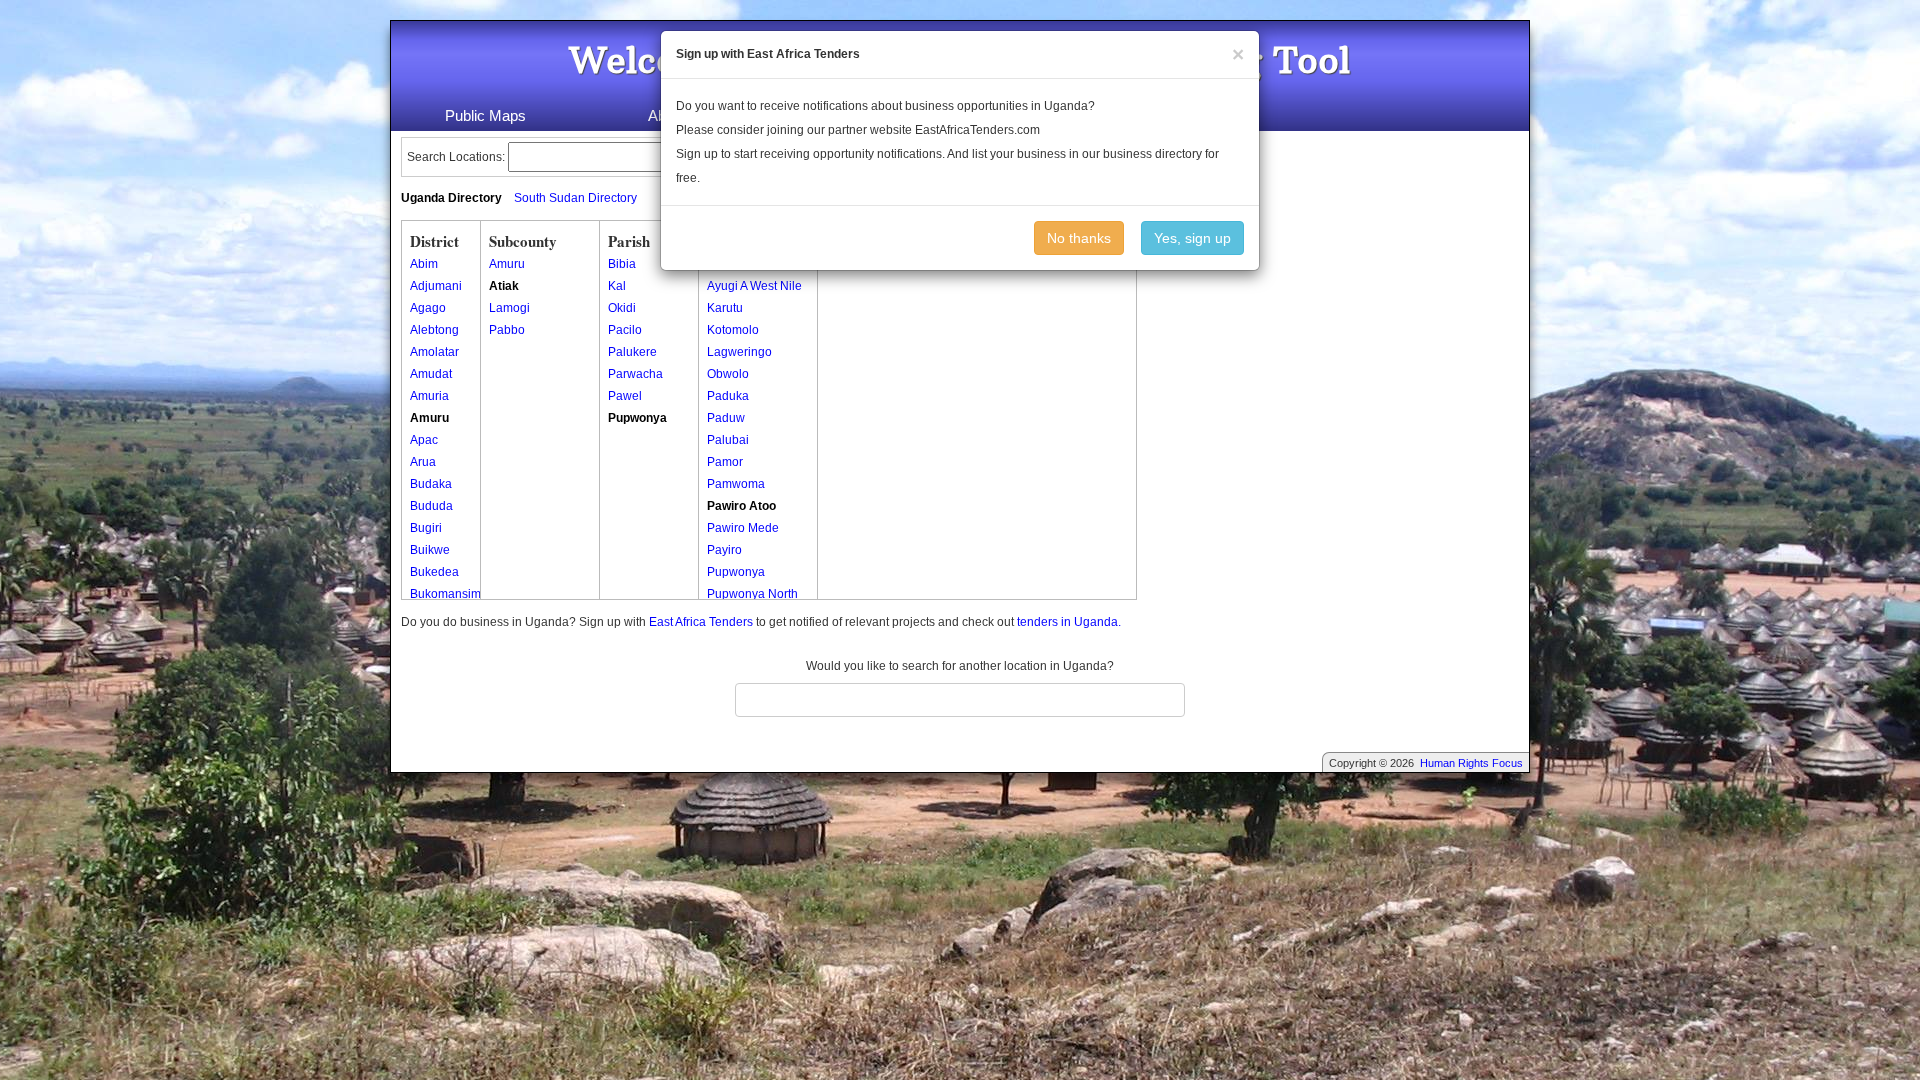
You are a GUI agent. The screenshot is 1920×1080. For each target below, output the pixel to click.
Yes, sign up (1192, 238)
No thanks (1079, 238)
